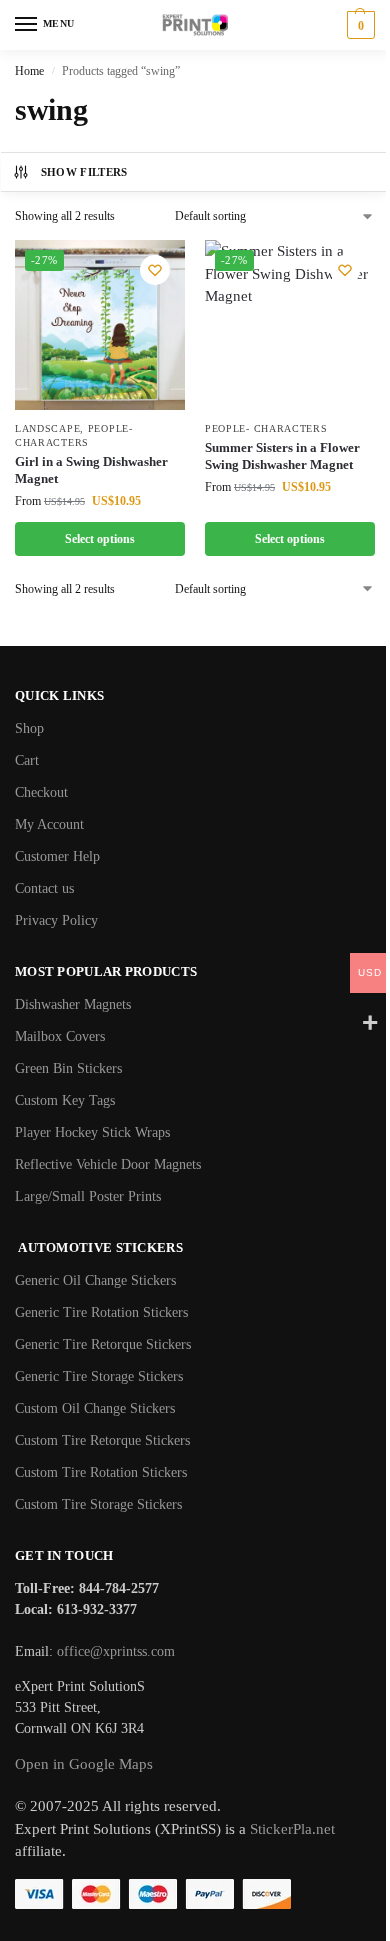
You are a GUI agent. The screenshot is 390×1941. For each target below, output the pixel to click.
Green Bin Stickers (68, 1068)
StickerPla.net (292, 1829)
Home (29, 71)
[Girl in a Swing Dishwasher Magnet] (100, 325)
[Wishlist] (155, 270)
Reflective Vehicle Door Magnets (108, 1164)
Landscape (47, 428)
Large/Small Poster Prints (88, 1196)
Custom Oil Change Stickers (95, 1408)
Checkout (41, 792)
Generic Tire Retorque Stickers (103, 1344)
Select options (100, 539)
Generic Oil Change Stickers (95, 1280)
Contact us (44, 888)
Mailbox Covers (60, 1036)
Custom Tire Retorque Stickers (102, 1440)
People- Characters (266, 428)
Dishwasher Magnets (73, 1004)
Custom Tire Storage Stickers (98, 1504)
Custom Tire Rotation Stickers (101, 1472)
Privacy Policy (56, 920)
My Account (49, 824)
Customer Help (57, 856)
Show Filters (84, 172)
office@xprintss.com (116, 1651)
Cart (27, 760)
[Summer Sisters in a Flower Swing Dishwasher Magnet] (290, 325)
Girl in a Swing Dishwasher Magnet (91, 470)
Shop (29, 728)
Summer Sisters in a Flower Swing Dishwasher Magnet (282, 456)
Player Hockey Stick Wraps (92, 1132)
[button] (358, 25)
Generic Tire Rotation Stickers (101, 1312)
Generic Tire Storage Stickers (99, 1376)
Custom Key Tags (65, 1100)
